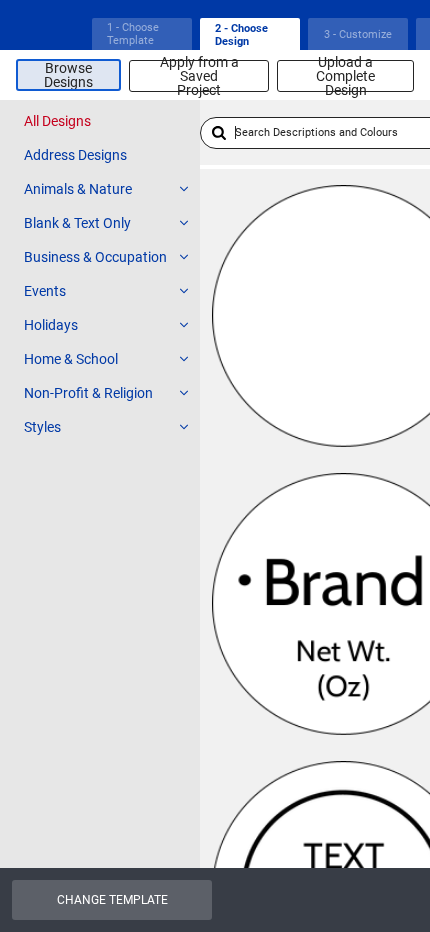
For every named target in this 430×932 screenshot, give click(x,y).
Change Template (112, 900)
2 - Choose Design (241, 35)
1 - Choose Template (133, 34)
